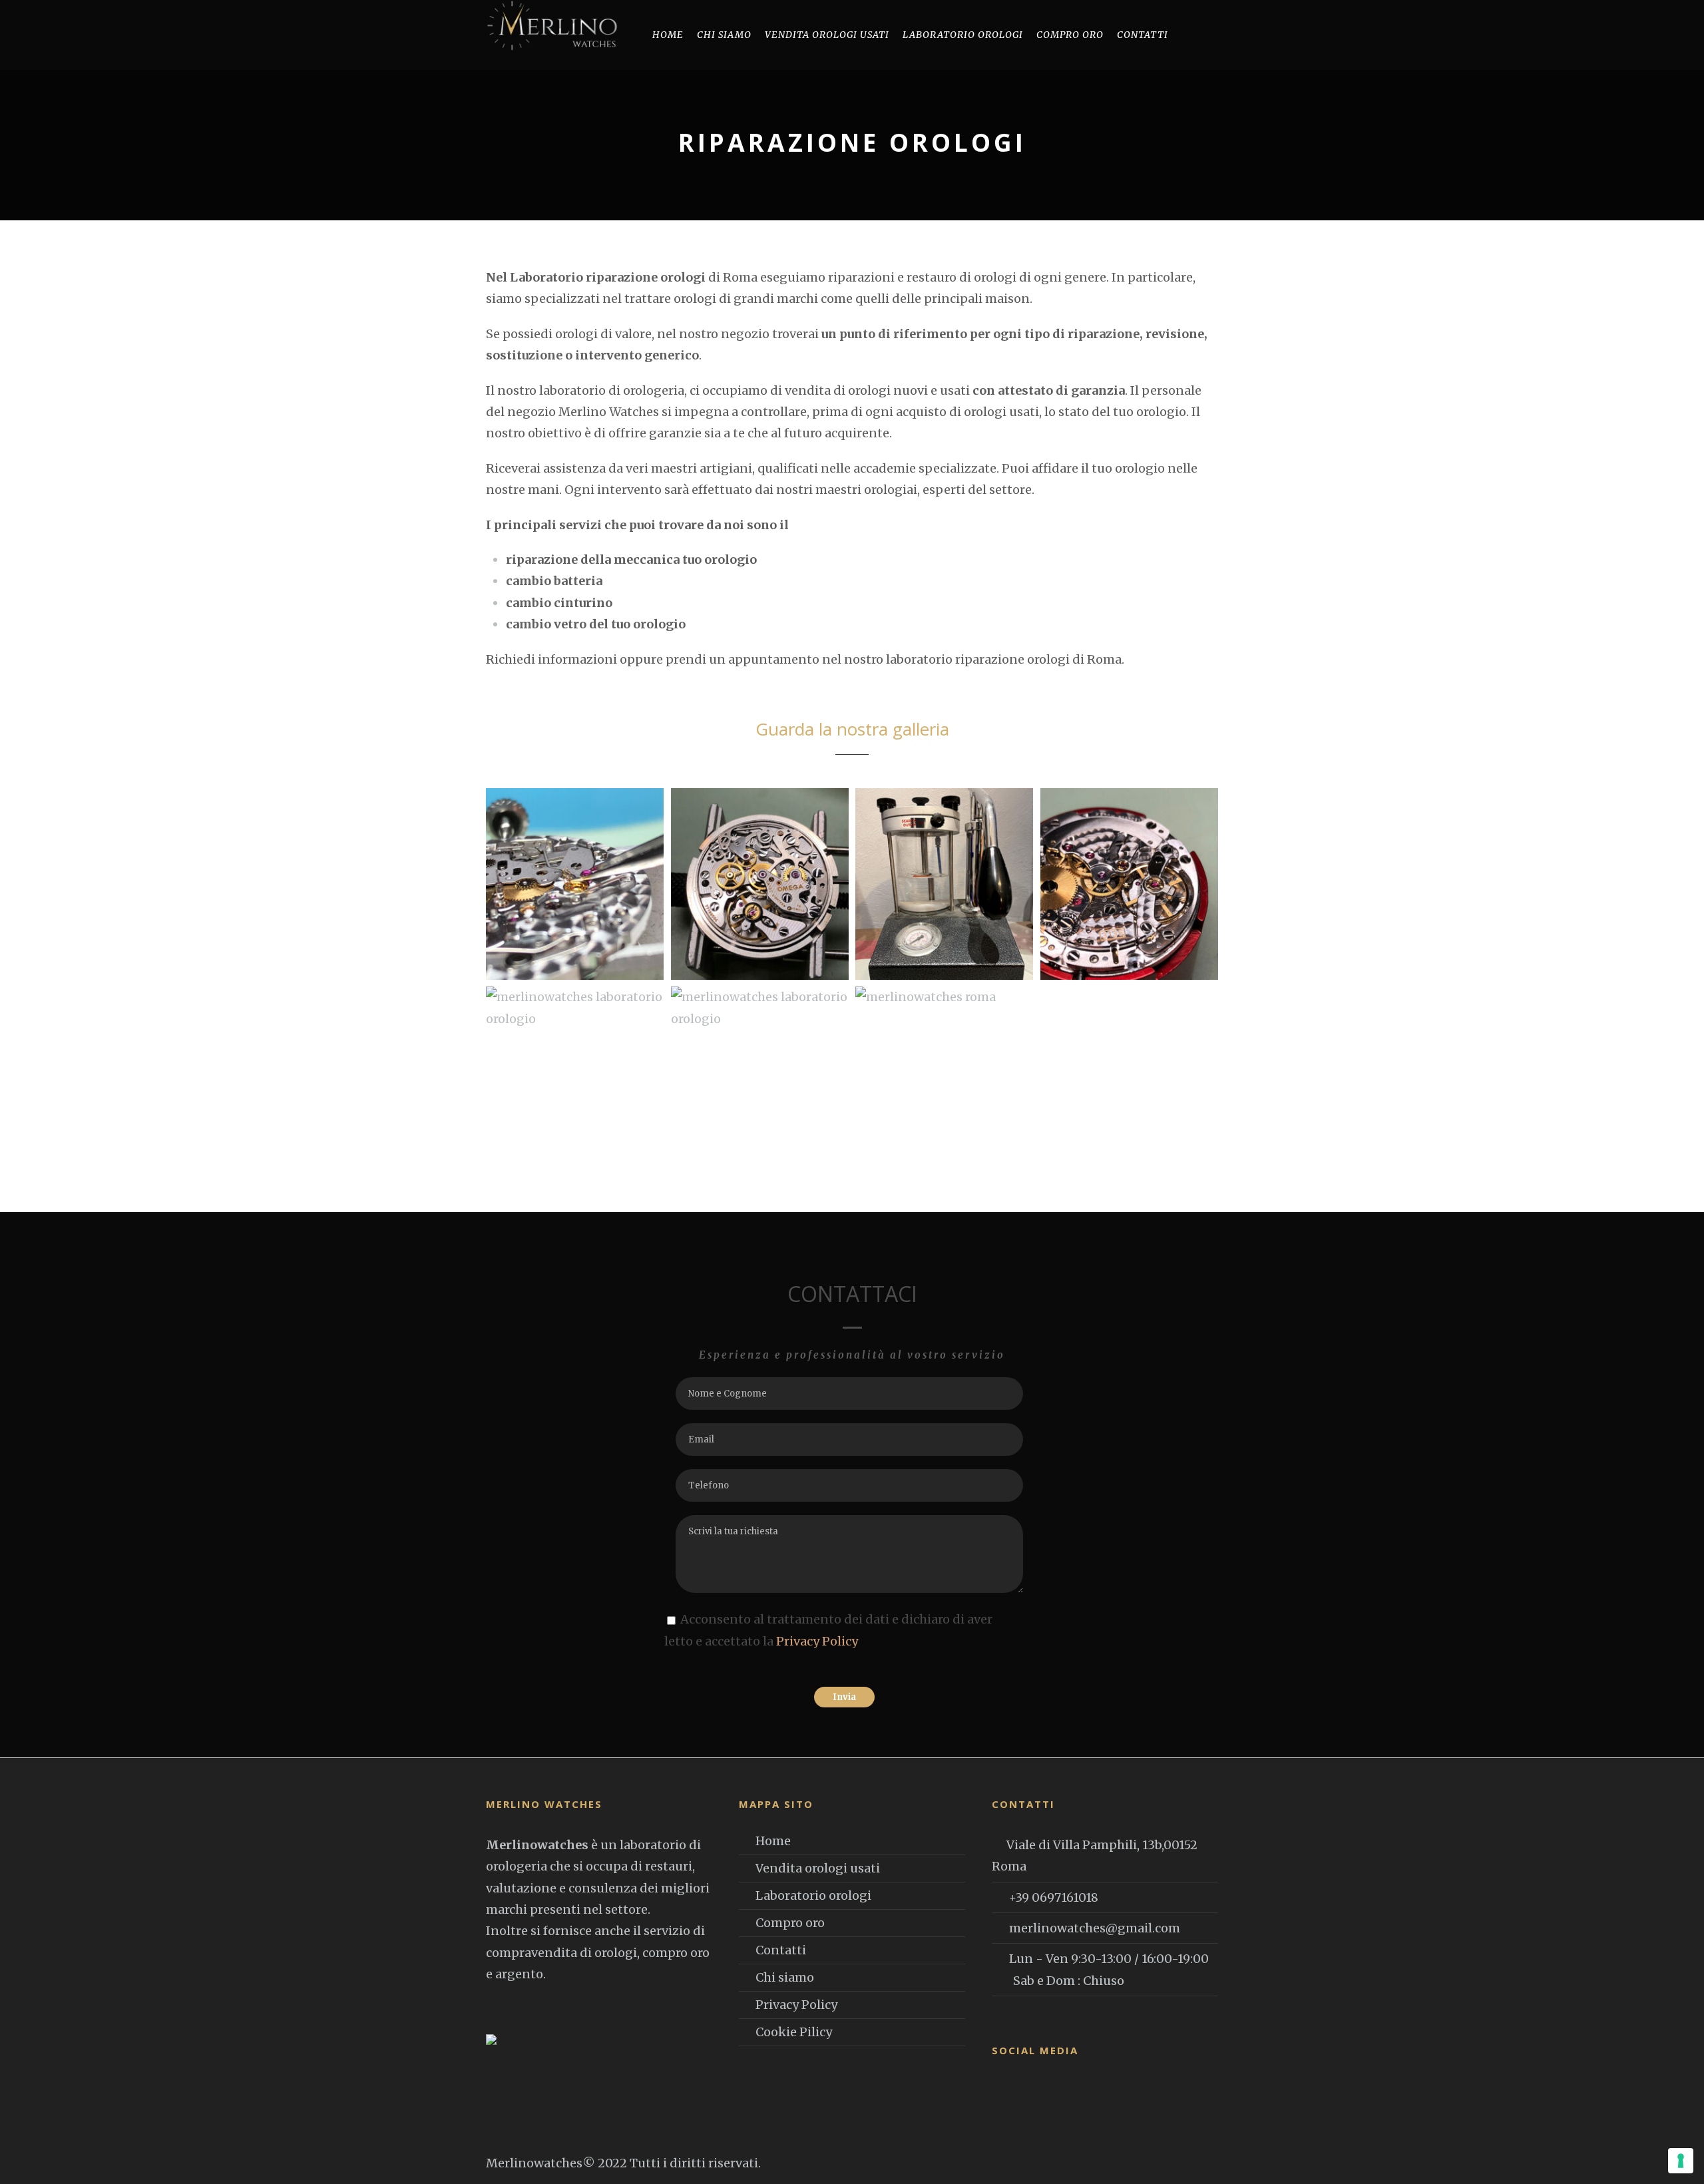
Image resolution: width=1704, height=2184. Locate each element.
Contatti (1143, 35)
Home (668, 35)
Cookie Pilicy (794, 2032)
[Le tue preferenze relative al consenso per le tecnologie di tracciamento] (1681, 2161)
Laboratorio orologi (963, 35)
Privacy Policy (817, 1641)
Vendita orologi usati (818, 1868)
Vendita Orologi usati (827, 35)
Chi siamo (724, 35)
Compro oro (1070, 35)
